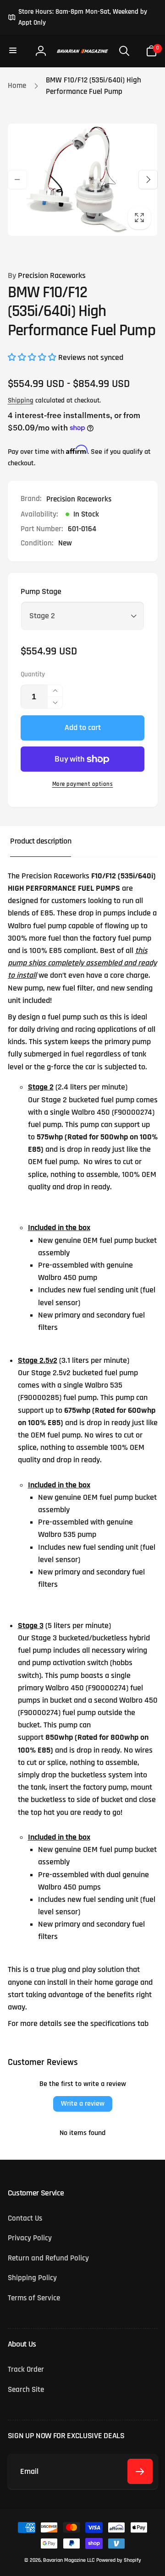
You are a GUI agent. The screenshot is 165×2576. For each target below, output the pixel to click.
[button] (14, 51)
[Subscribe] (140, 2471)
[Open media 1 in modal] (83, 180)
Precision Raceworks (47, 276)
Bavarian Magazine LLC (69, 2560)
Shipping (21, 400)
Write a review (83, 2104)
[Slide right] (148, 180)
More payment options (83, 784)
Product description (41, 841)
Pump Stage (41, 592)
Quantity (33, 675)
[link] (83, 17)
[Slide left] (17, 180)
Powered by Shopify (119, 2560)
